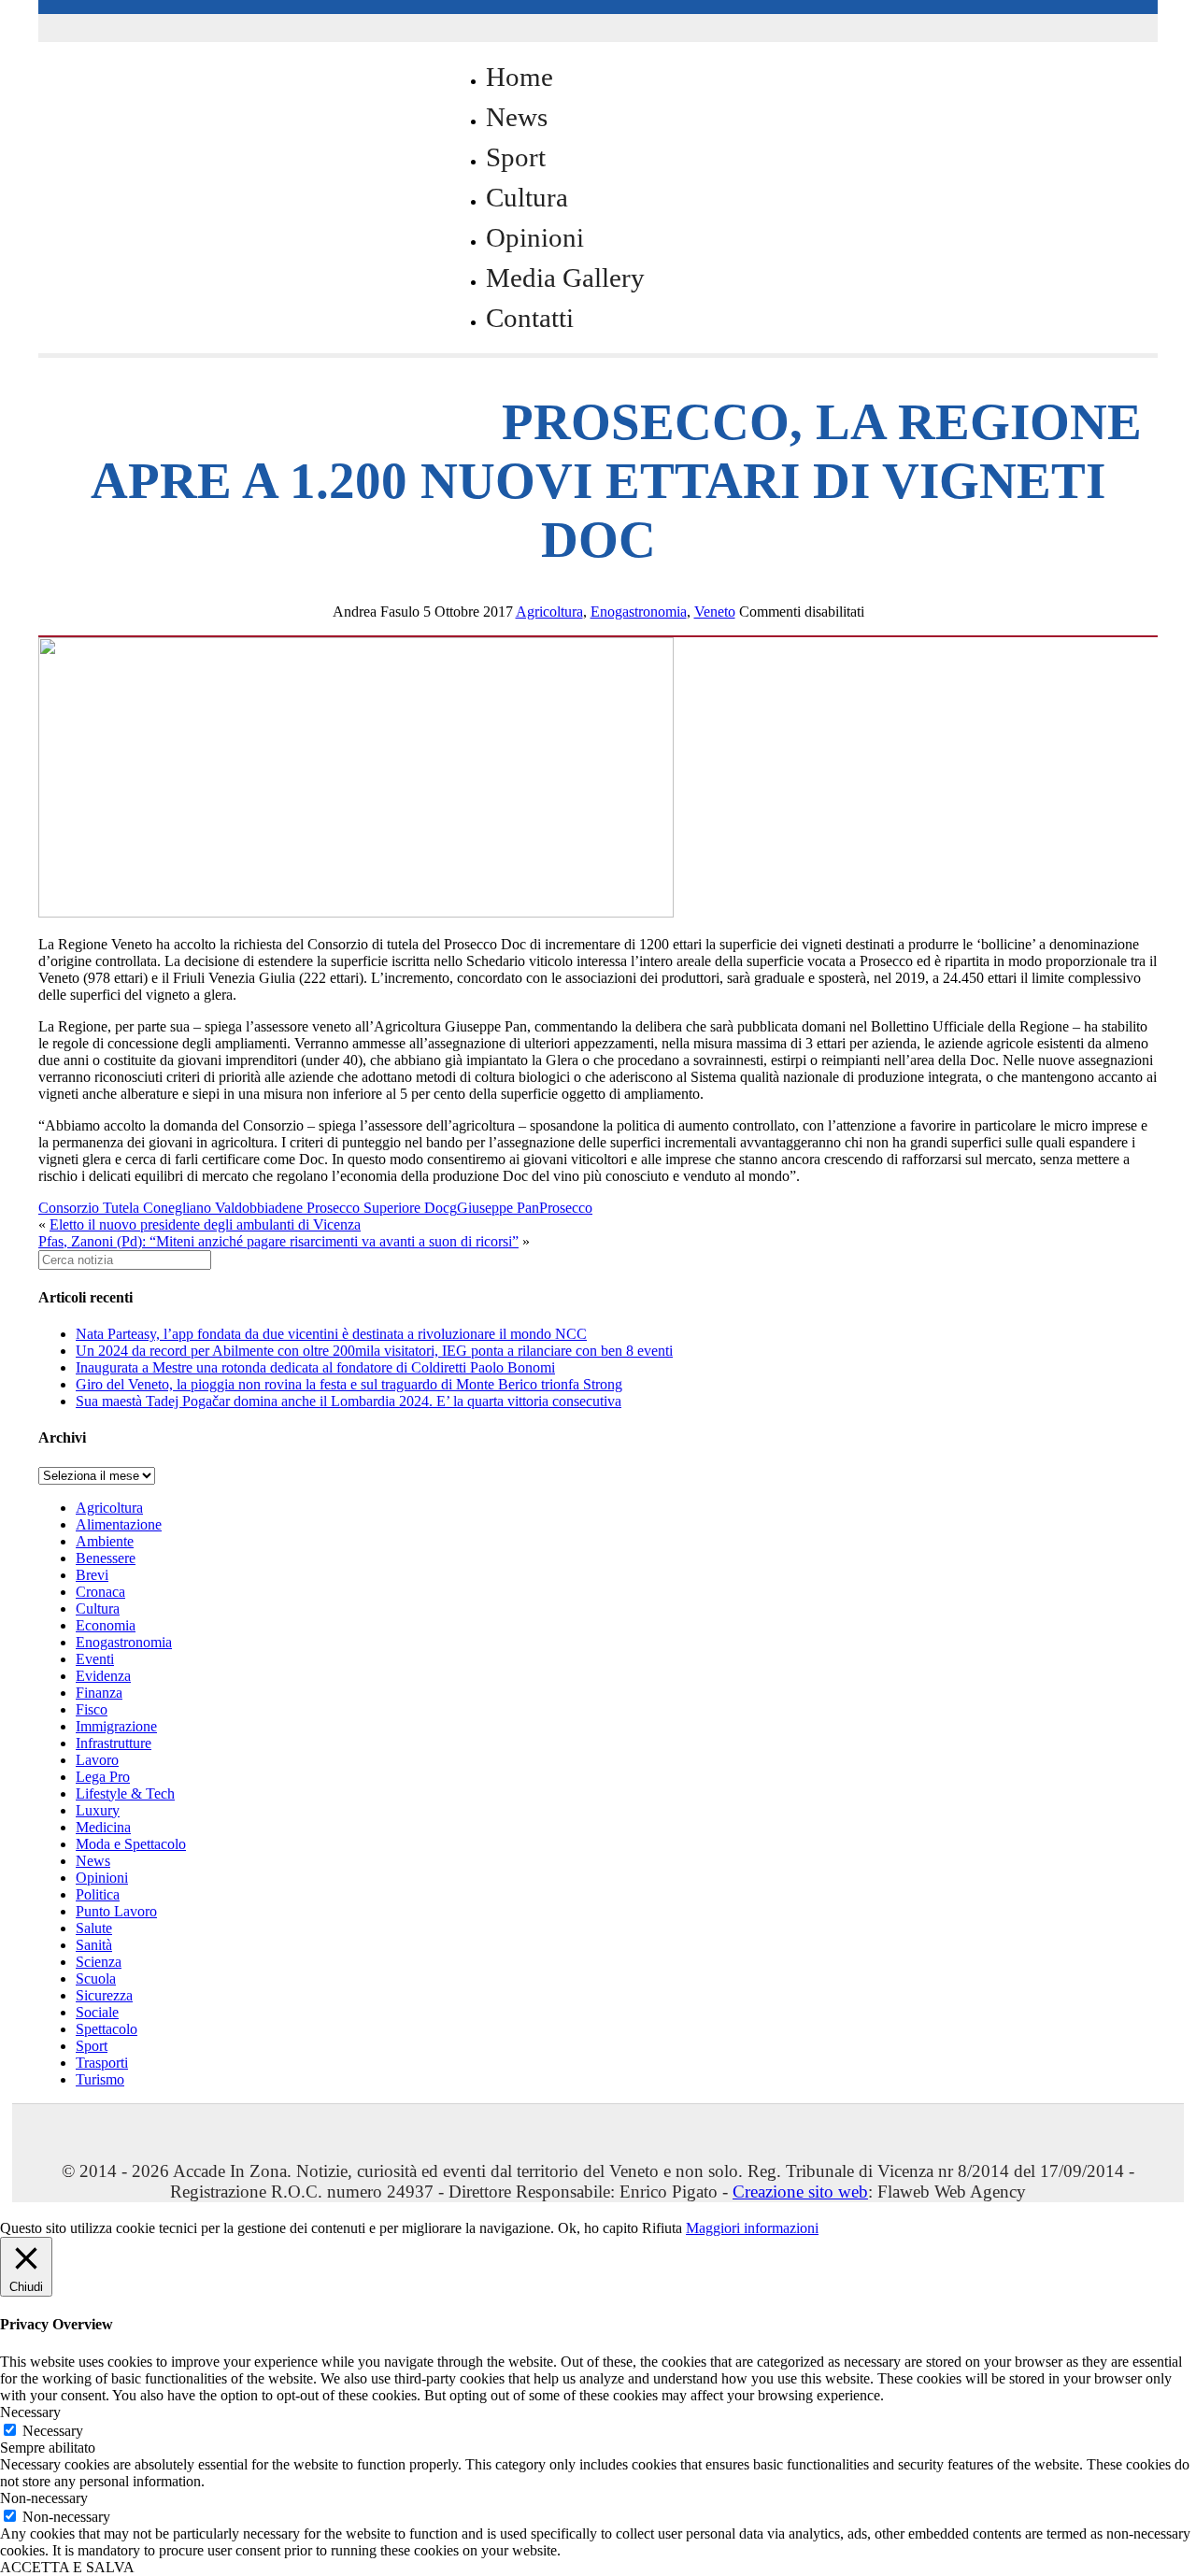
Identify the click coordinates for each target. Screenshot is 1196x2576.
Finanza (99, 1693)
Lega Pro (103, 1777)
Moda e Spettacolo (131, 1844)
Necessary (53, 2431)
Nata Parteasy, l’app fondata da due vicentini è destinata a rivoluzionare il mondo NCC (331, 1334)
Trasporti (102, 2063)
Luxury (98, 1810)
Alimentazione (119, 1524)
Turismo (100, 2079)
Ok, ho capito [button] (598, 2228)
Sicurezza (104, 1995)
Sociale (97, 2012)
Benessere (106, 1558)
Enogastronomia (639, 612)
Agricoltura (549, 612)
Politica (98, 1894)
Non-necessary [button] (44, 2498)
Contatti (530, 318)
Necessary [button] (30, 2412)
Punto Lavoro (116, 1911)
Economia (106, 1625)
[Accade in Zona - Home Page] (225, 413)
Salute (94, 1928)
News (517, 117)
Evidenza (103, 1676)
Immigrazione (116, 1726)
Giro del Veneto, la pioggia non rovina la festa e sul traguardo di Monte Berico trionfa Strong (349, 1384)
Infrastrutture (114, 1743)
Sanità (94, 1945)
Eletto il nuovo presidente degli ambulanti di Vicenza (205, 1224)
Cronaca (100, 1592)
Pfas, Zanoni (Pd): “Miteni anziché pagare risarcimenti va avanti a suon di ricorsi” (278, 1241)
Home (520, 77)
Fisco (92, 1709)
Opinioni (535, 237)
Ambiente (105, 1541)
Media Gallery (565, 278)
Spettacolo (107, 2029)
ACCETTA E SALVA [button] (67, 2567)
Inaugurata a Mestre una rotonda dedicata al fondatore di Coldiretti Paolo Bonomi (315, 1367)
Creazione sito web (800, 2192)
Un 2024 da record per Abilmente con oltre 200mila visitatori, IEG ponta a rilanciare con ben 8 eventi (374, 1351)
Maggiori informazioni (752, 2228)
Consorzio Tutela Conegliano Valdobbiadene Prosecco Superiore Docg (248, 1208)
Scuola (96, 1978)
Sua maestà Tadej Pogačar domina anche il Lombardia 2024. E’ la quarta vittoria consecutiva (349, 1401)
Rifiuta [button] (662, 2228)
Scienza (99, 1962)
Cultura (527, 197)
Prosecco (566, 1208)
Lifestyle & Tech (125, 1793)
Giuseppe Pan (498, 1208)
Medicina (103, 1827)
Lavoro (97, 1760)
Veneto (715, 612)
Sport (516, 157)
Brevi (92, 1575)
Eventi (95, 1659)
